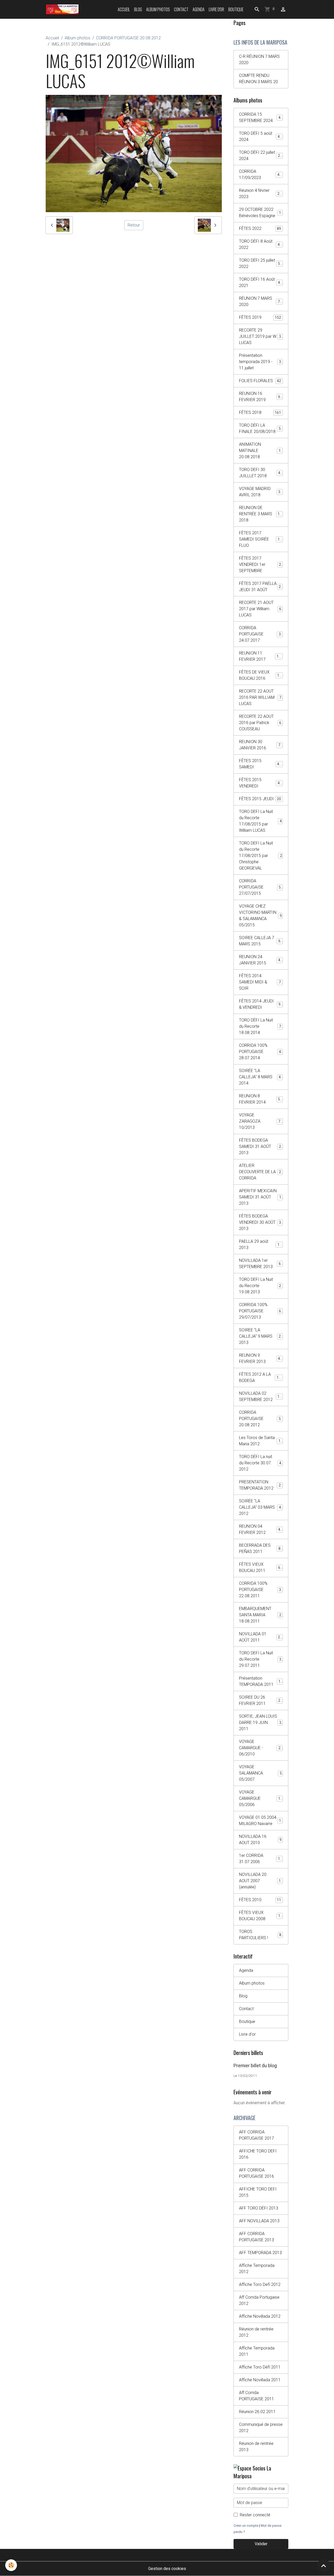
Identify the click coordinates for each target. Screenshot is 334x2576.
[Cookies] (11, 2565)
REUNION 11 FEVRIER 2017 (261, 656)
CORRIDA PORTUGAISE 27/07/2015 (261, 887)
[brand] (63, 9)
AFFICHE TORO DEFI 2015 (258, 2192)
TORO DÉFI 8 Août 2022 (260, 244)
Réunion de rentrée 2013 (256, 2447)
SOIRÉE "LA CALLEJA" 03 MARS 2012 (261, 1507)
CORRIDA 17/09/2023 (260, 175)
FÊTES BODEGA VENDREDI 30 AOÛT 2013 (261, 1222)
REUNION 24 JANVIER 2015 (261, 960)
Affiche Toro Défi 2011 (260, 2367)
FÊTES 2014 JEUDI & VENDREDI (261, 1004)
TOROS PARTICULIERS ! (260, 1935)
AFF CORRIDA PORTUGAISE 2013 (257, 2237)
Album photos (158, 9)
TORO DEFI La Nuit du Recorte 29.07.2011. (261, 1659)
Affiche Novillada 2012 (260, 2316)
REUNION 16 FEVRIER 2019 (261, 397)
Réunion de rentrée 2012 (256, 2332)
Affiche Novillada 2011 (260, 2380)
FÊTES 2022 (260, 228)
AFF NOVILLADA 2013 (259, 2221)
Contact (181, 9)
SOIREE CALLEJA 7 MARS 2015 (261, 941)
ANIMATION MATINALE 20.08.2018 (261, 451)
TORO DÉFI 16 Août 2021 (261, 282)
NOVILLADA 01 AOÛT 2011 (261, 1637)
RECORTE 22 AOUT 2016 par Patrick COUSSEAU (261, 723)
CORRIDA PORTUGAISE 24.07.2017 (261, 634)
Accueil (124, 9)
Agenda (199, 9)
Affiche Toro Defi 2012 (260, 2284)
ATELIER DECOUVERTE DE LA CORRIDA (261, 1172)
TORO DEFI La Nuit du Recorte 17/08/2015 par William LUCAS (261, 821)
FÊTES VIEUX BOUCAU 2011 (261, 1567)
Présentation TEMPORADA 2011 (261, 1681)
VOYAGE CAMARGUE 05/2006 (261, 1798)
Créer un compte (246, 2526)
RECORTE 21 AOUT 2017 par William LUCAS (261, 609)
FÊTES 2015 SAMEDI (260, 764)
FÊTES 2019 (260, 317)
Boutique (236, 9)
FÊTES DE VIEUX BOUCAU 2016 (261, 675)
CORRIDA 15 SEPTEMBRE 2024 (261, 117)
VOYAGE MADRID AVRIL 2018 (261, 492)
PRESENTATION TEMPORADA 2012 (261, 1485)
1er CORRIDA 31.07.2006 (261, 1859)
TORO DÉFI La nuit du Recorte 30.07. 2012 (261, 1463)
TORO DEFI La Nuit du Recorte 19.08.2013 (261, 1286)
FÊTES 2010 (260, 1900)
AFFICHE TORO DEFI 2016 (258, 2154)
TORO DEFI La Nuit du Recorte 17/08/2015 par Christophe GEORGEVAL (262, 856)
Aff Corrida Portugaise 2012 (259, 2300)
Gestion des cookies (167, 2569)
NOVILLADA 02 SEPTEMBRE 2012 (261, 1396)
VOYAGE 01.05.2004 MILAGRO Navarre (261, 1821)
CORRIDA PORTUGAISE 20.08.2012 (128, 38)
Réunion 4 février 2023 (260, 194)
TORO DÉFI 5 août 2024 (260, 136)
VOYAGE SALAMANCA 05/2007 (260, 1773)
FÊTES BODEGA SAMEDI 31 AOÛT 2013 (261, 1146)
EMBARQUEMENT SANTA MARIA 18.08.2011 (261, 1615)
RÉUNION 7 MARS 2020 (260, 301)
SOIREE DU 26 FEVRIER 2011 (261, 1700)
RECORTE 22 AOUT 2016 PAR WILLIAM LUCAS (261, 697)
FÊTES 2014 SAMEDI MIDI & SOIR (261, 982)
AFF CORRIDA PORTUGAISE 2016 (257, 2173)
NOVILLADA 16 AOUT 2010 (260, 1840)
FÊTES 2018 (260, 412)
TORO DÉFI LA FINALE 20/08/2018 (261, 428)
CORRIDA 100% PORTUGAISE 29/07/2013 (261, 1311)
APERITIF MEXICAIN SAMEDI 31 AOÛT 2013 (261, 1197)
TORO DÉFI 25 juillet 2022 (261, 263)
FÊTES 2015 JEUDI (260, 799)
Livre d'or (216, 9)
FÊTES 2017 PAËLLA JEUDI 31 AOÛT (261, 587)
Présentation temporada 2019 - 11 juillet (261, 362)
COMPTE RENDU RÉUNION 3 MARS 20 (258, 79)
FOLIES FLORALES (260, 381)
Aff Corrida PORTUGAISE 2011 (257, 2396)
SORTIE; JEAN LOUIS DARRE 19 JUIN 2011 (261, 1723)
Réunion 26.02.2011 (257, 2412)
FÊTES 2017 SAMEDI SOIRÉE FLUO (261, 539)
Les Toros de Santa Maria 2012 (261, 1441)
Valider (261, 2544)
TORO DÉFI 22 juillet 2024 (261, 155)
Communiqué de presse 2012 (261, 2428)
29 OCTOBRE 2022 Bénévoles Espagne (261, 213)
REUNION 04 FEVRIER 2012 (261, 1529)
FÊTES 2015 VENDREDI (260, 783)
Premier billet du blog (255, 2066)
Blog (138, 9)
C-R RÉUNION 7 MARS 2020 (259, 60)
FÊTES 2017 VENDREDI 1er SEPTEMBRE (261, 564)
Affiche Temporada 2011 (257, 2351)
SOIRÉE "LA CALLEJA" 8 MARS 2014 (261, 1077)
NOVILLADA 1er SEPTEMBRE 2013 (261, 1263)
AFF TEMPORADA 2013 (260, 2253)
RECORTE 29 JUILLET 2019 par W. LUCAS (261, 336)
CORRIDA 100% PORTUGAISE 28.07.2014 (261, 1052)
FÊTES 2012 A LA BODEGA (261, 1377)
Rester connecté (255, 2515)
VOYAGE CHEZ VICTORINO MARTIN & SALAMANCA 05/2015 (261, 916)
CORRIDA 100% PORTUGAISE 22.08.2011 (261, 1590)
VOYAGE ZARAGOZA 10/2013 (261, 1121)
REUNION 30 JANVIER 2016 (261, 745)
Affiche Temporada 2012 (257, 2269)
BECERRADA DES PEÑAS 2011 (261, 1548)
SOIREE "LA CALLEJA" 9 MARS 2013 (261, 1336)
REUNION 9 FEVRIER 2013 (261, 1358)
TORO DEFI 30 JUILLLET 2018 (261, 473)
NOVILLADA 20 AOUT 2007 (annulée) (261, 1881)
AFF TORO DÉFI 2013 (259, 2208)
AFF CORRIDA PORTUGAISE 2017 (257, 2135)
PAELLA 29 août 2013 (260, 1244)
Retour (134, 225)
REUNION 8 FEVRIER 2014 (261, 1099)
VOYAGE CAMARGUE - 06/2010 (261, 1748)
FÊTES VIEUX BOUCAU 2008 (261, 1916)
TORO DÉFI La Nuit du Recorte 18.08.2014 (261, 1026)
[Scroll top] (324, 2566)
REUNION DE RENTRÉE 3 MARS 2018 (261, 514)
